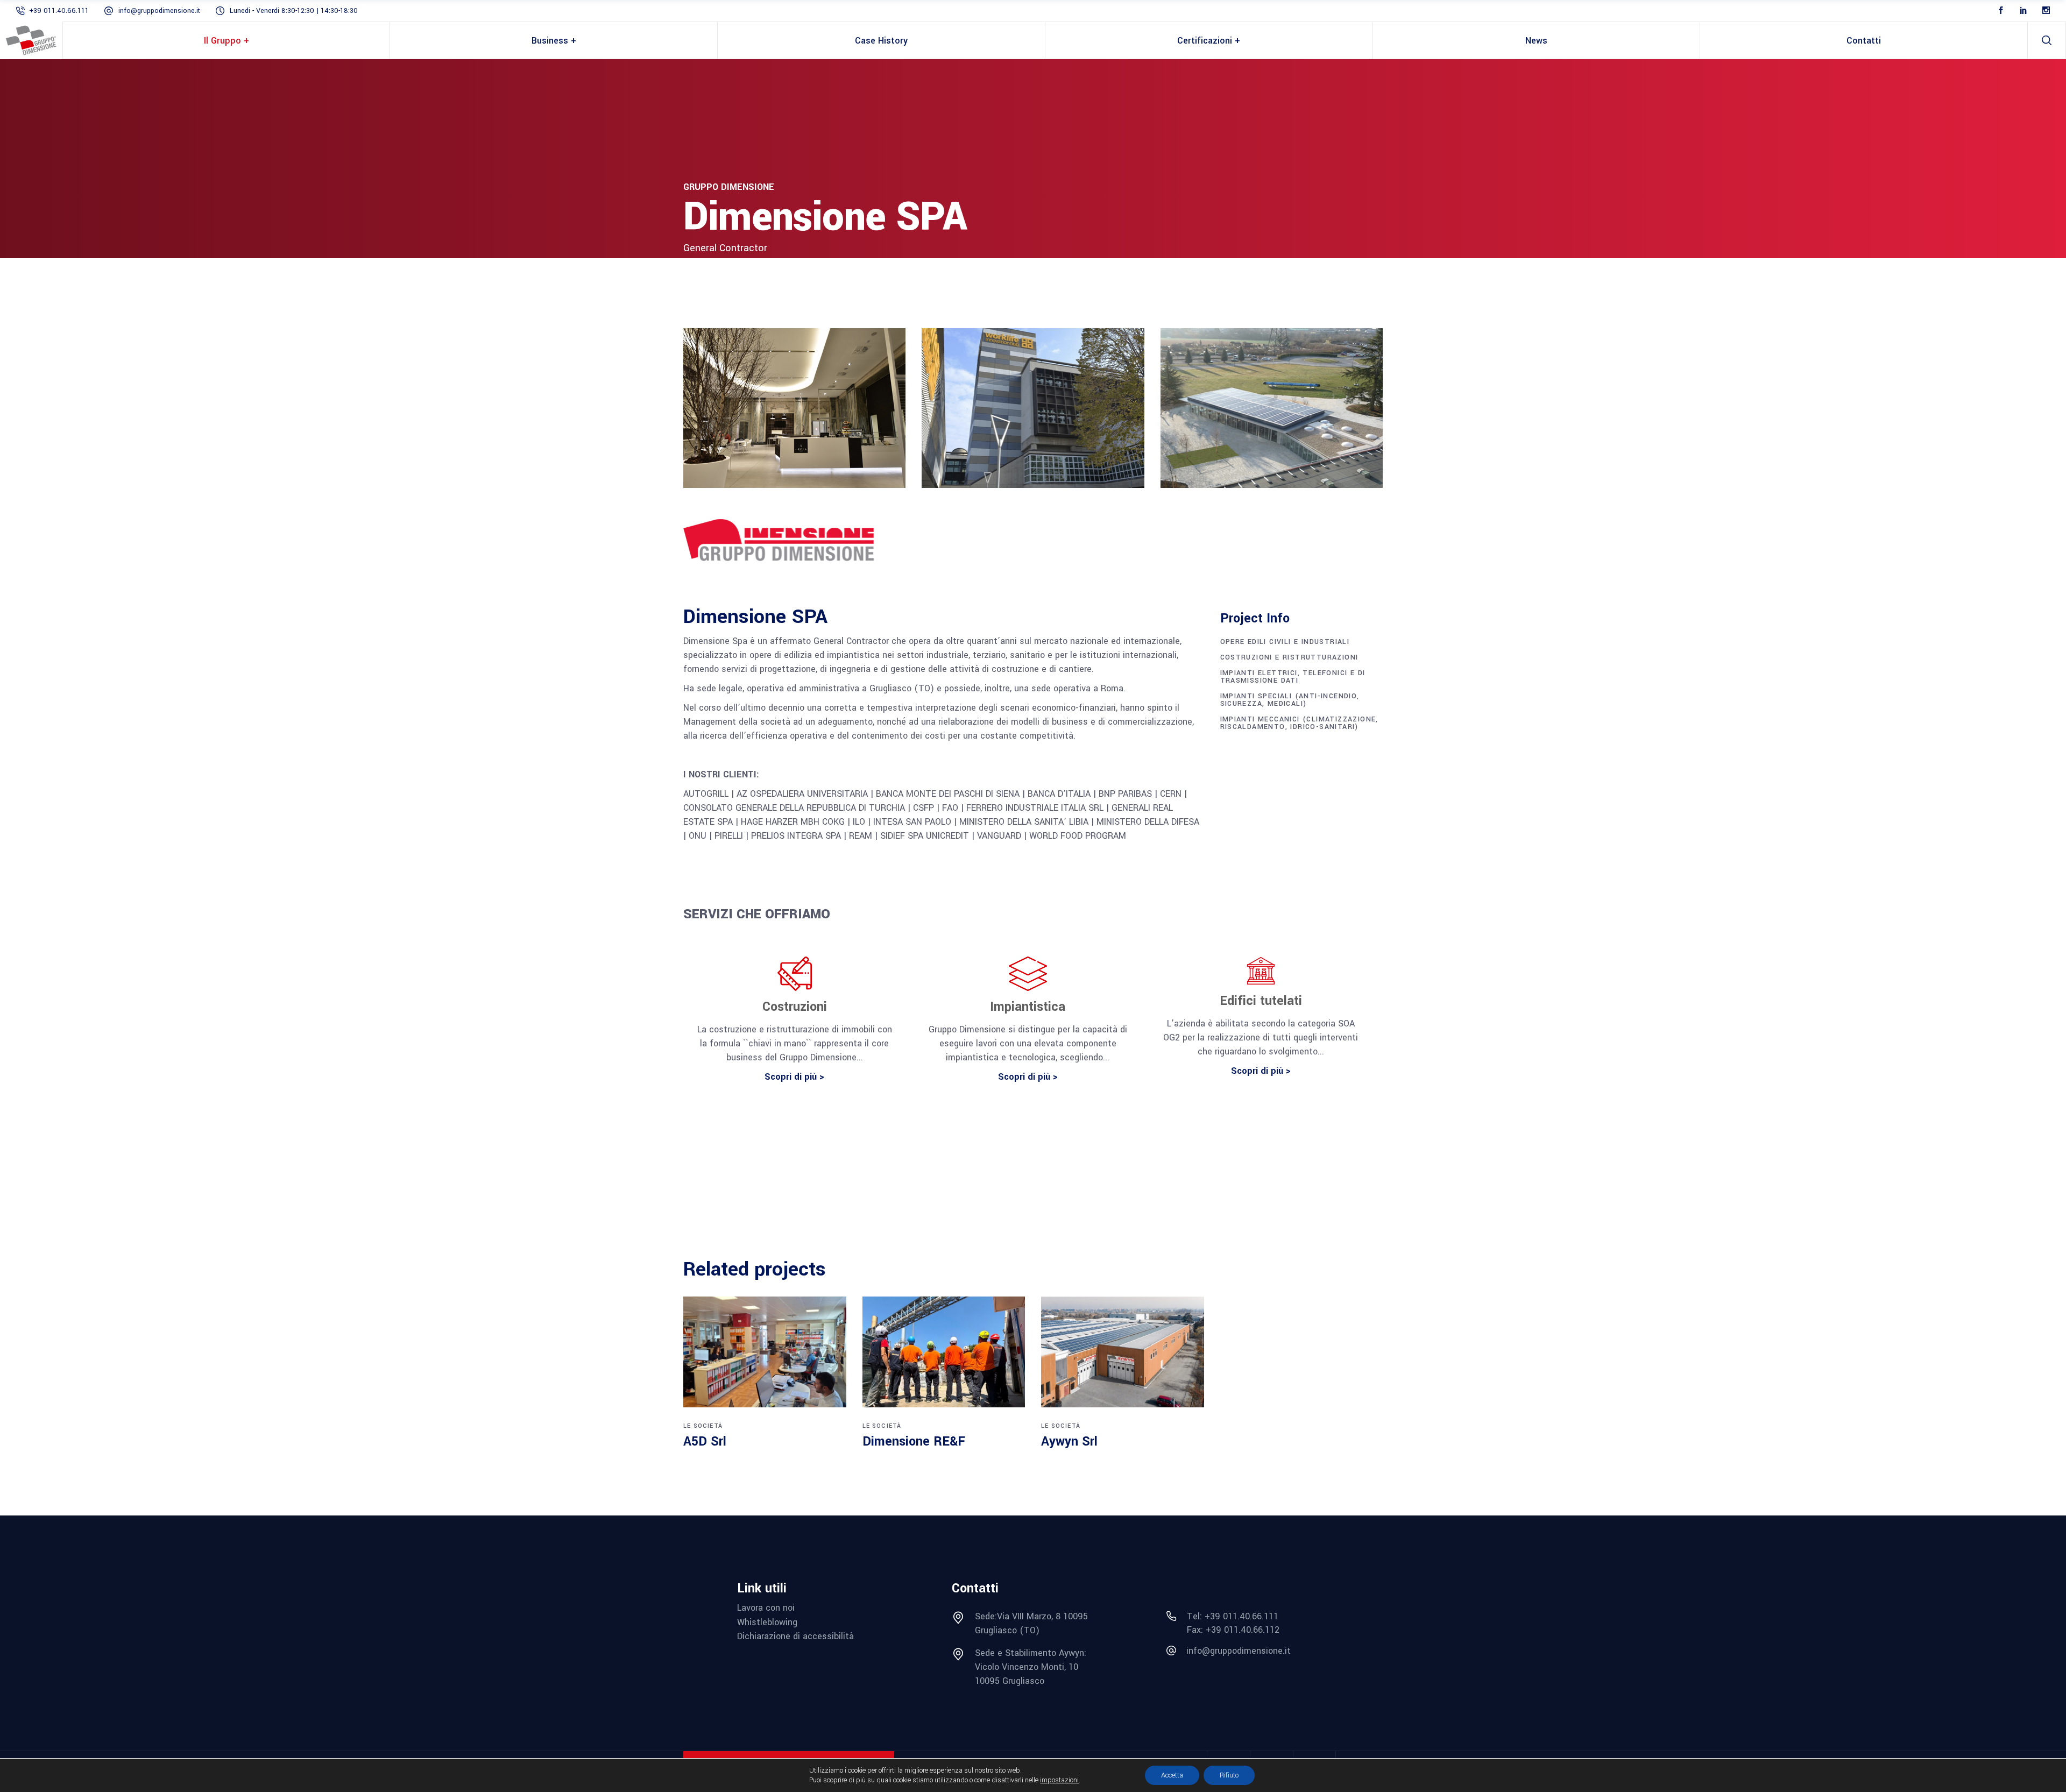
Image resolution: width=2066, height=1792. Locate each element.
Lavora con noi (766, 1608)
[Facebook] (2001, 11)
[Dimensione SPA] (794, 542)
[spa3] (1272, 408)
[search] (2047, 40)
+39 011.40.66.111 (59, 11)
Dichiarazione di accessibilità (795, 1636)
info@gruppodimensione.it (159, 11)
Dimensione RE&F (914, 1442)
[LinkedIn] (2023, 11)
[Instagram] (2046, 11)
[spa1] (794, 408)
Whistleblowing (767, 1622)
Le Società (703, 1426)
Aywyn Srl (1069, 1442)
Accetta (1172, 1775)
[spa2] (1033, 408)
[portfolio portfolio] (765, 1352)
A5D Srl (705, 1442)
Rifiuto (1229, 1775)
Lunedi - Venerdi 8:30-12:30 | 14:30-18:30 (294, 11)
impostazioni (1059, 1780)
